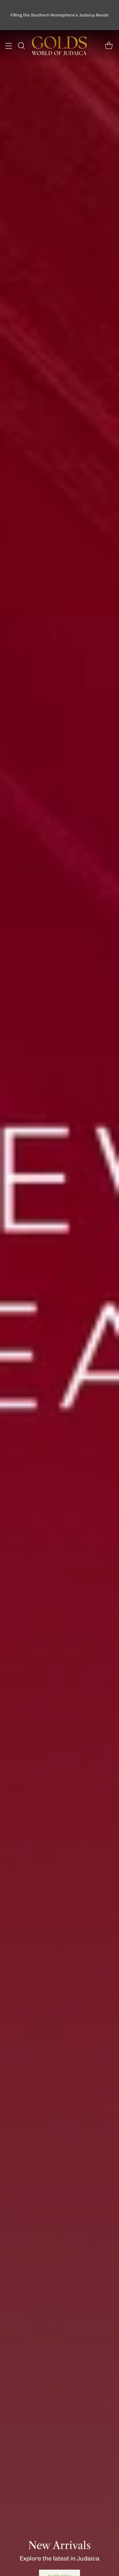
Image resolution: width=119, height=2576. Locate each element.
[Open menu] (8, 46)
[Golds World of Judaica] (60, 46)
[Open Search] (21, 46)
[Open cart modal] (109, 46)
